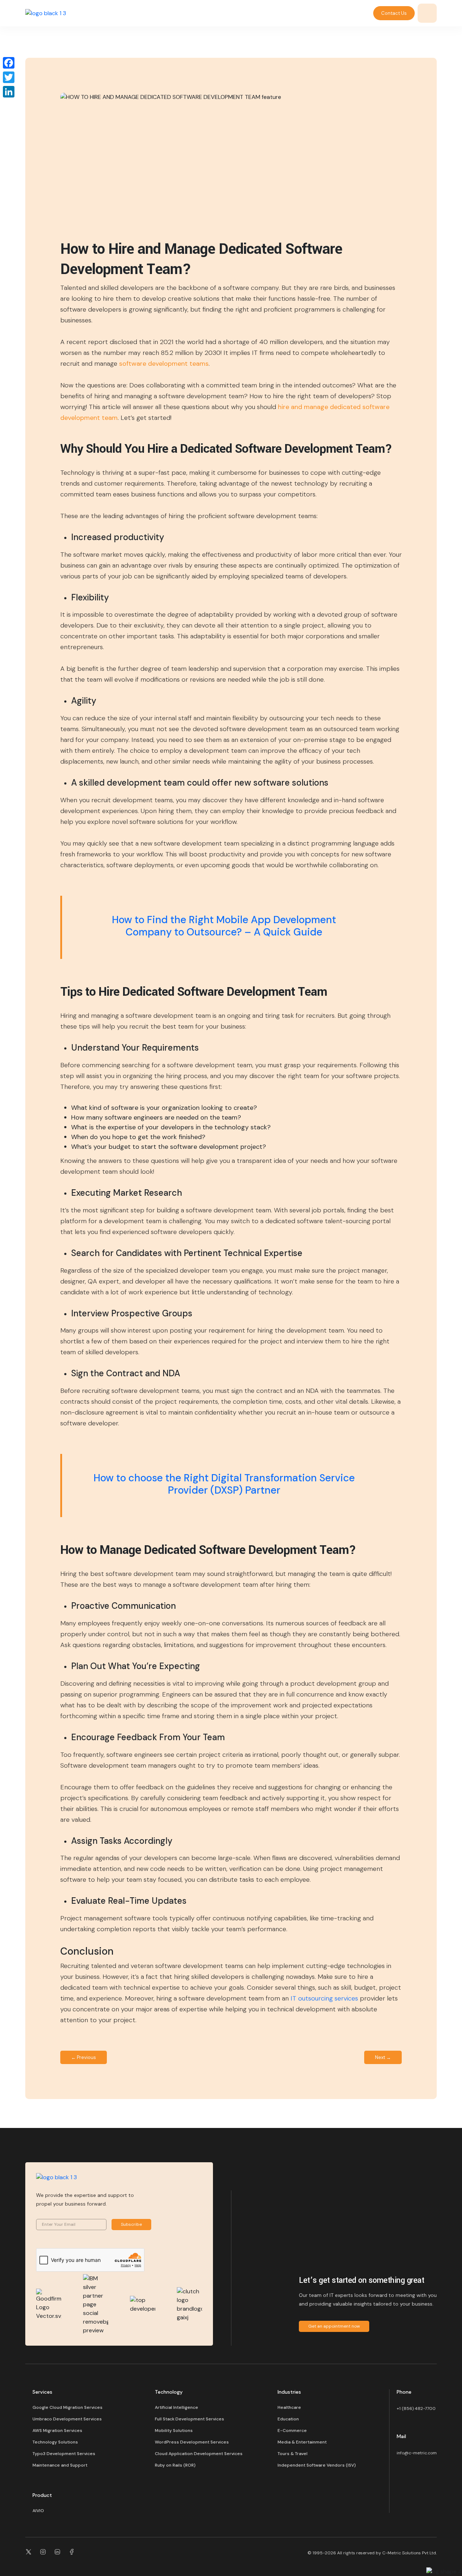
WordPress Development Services (192, 2442)
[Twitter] (9, 77)
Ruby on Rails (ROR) (175, 2465)
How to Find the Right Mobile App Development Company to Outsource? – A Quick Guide (224, 926)
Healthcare (289, 2407)
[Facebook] (9, 63)
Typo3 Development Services (64, 2454)
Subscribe (131, 2224)
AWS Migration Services (57, 2431)
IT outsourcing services (324, 1998)
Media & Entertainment (302, 2442)
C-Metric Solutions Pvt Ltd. (409, 2553)
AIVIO (38, 2511)
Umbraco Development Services (67, 2419)
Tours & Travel (293, 2454)
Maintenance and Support (60, 2465)
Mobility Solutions (174, 2431)
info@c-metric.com (417, 2453)
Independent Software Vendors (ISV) (317, 2465)
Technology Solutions (55, 2442)
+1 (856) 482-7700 (416, 2408)
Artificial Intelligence (176, 2407)
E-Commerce (292, 2431)
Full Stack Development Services (189, 2419)
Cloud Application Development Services (199, 2454)
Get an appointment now (334, 2326)
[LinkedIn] (9, 92)
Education (288, 2419)
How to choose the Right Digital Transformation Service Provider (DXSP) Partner (224, 1484)
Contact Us (394, 13)
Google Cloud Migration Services (67, 2407)
